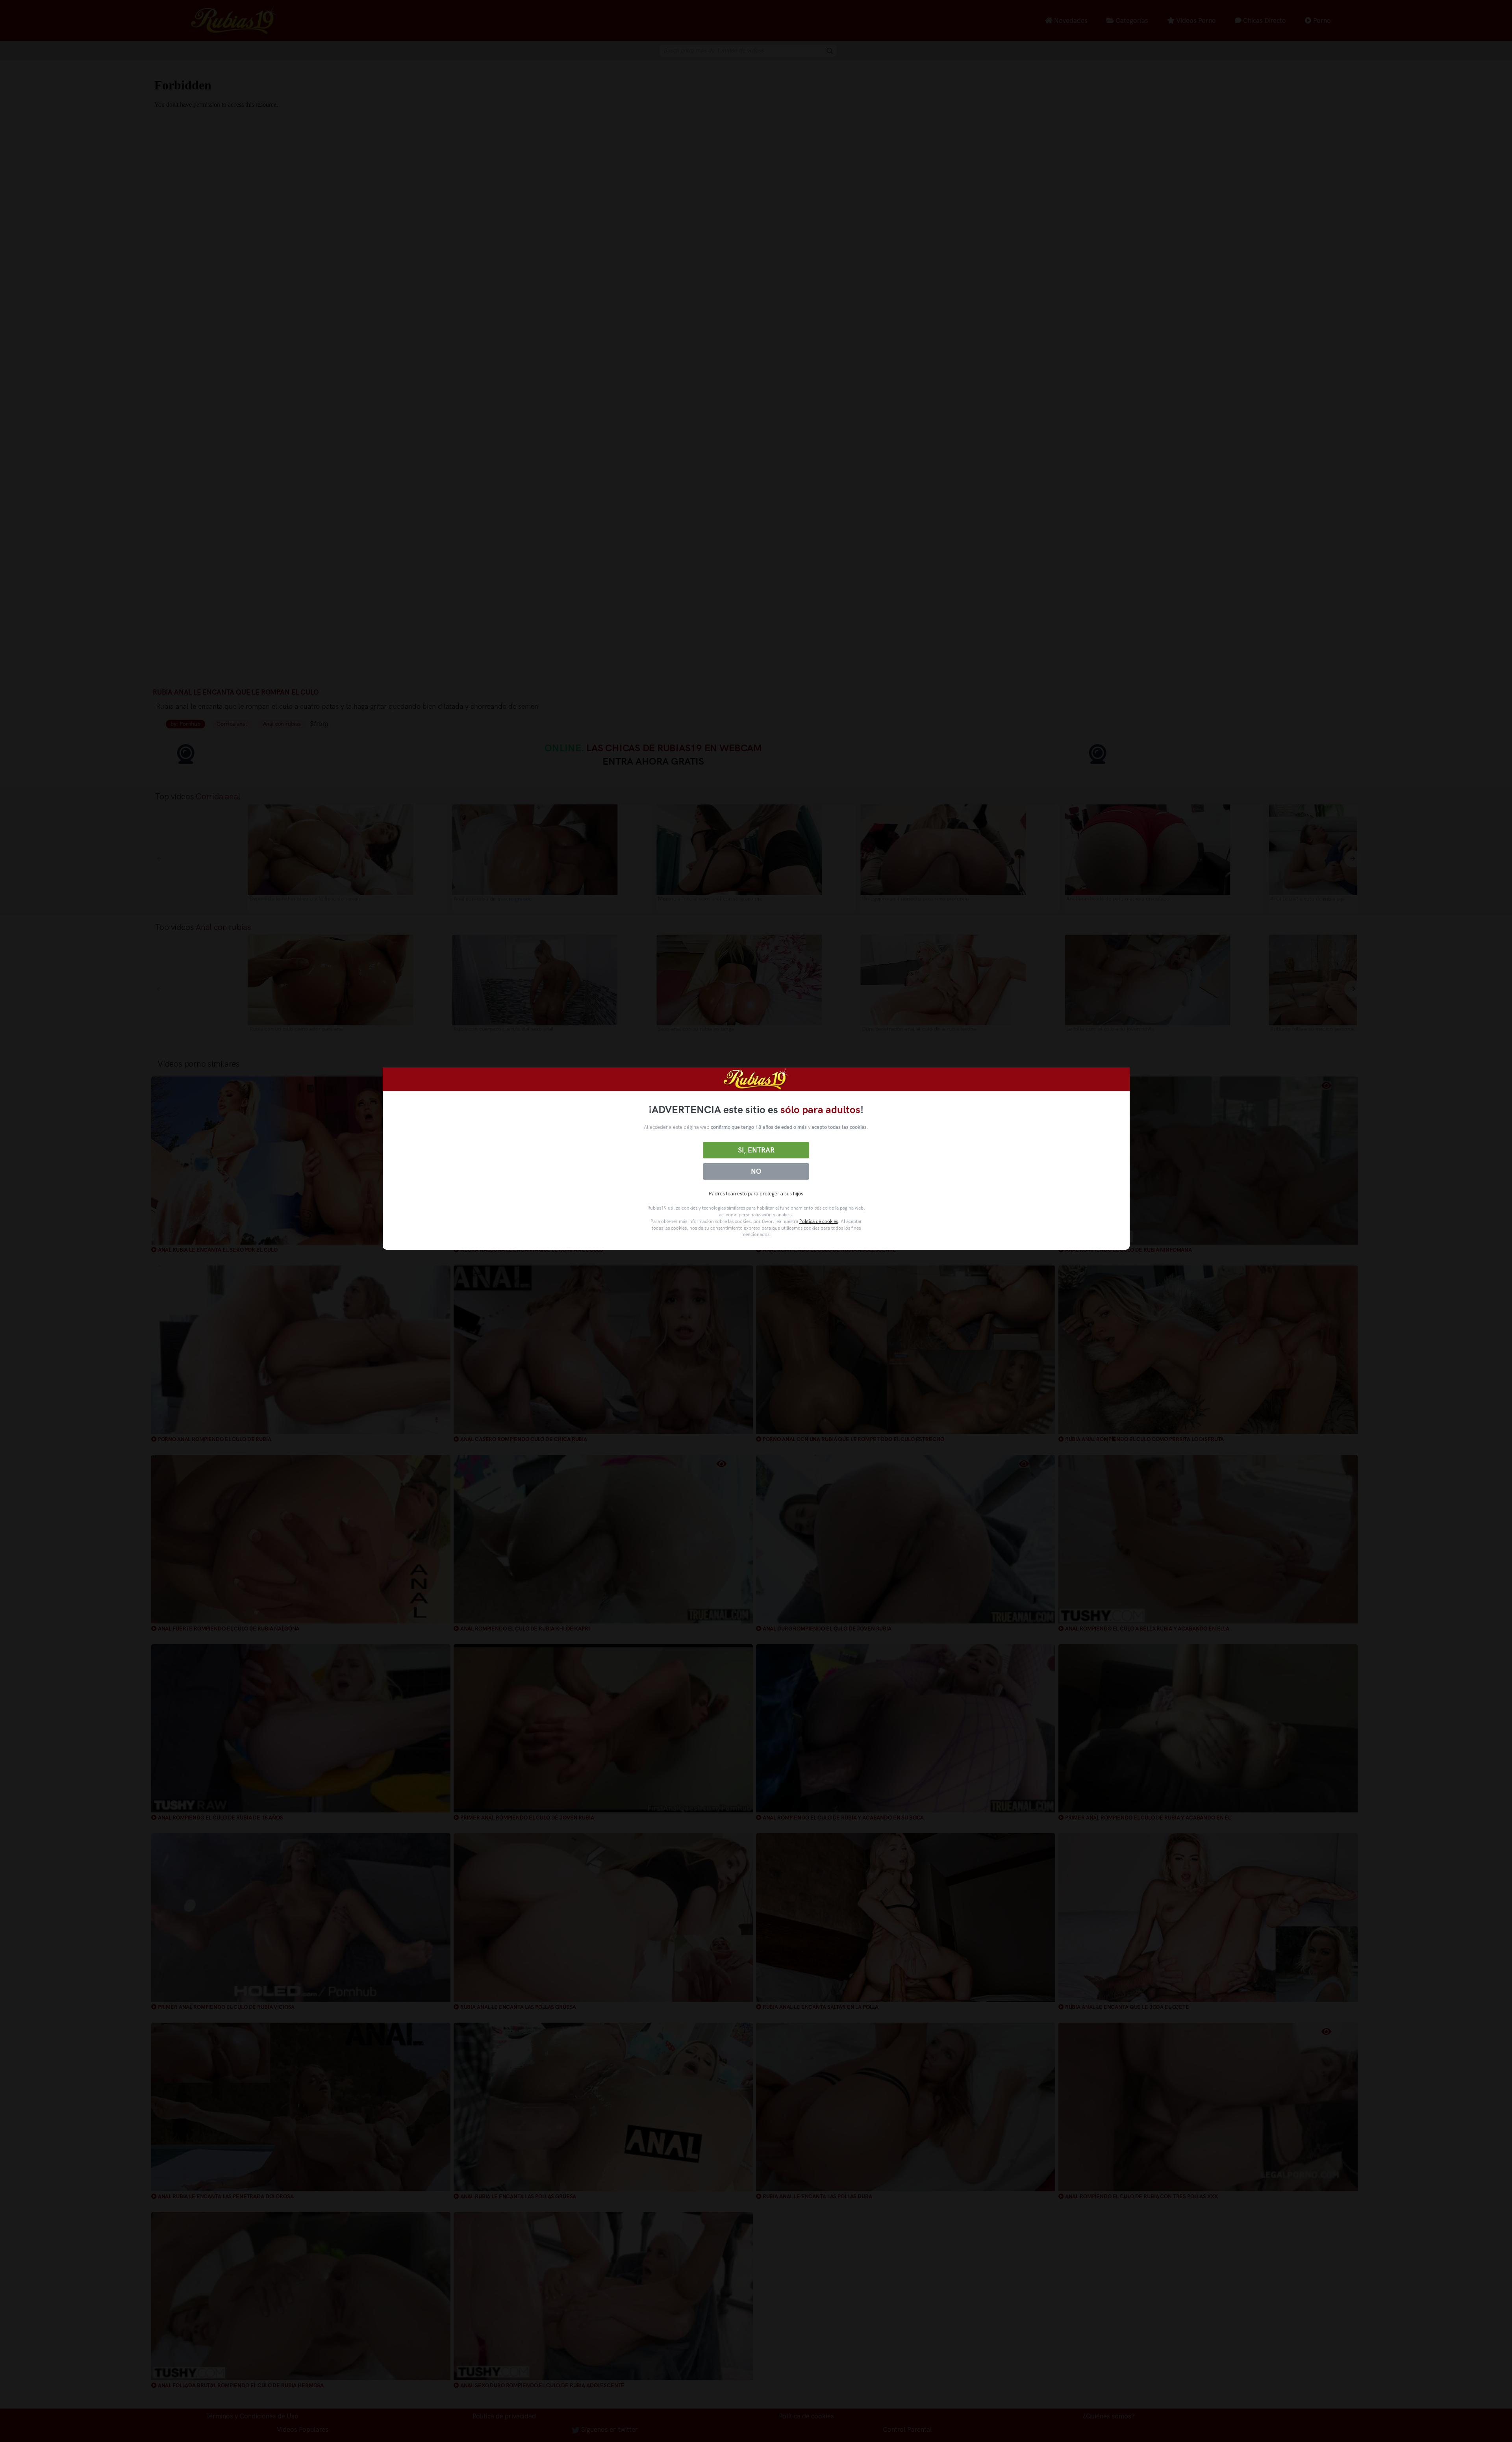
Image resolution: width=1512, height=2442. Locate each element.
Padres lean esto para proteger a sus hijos (756, 1194)
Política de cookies (819, 1221)
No (756, 1171)
